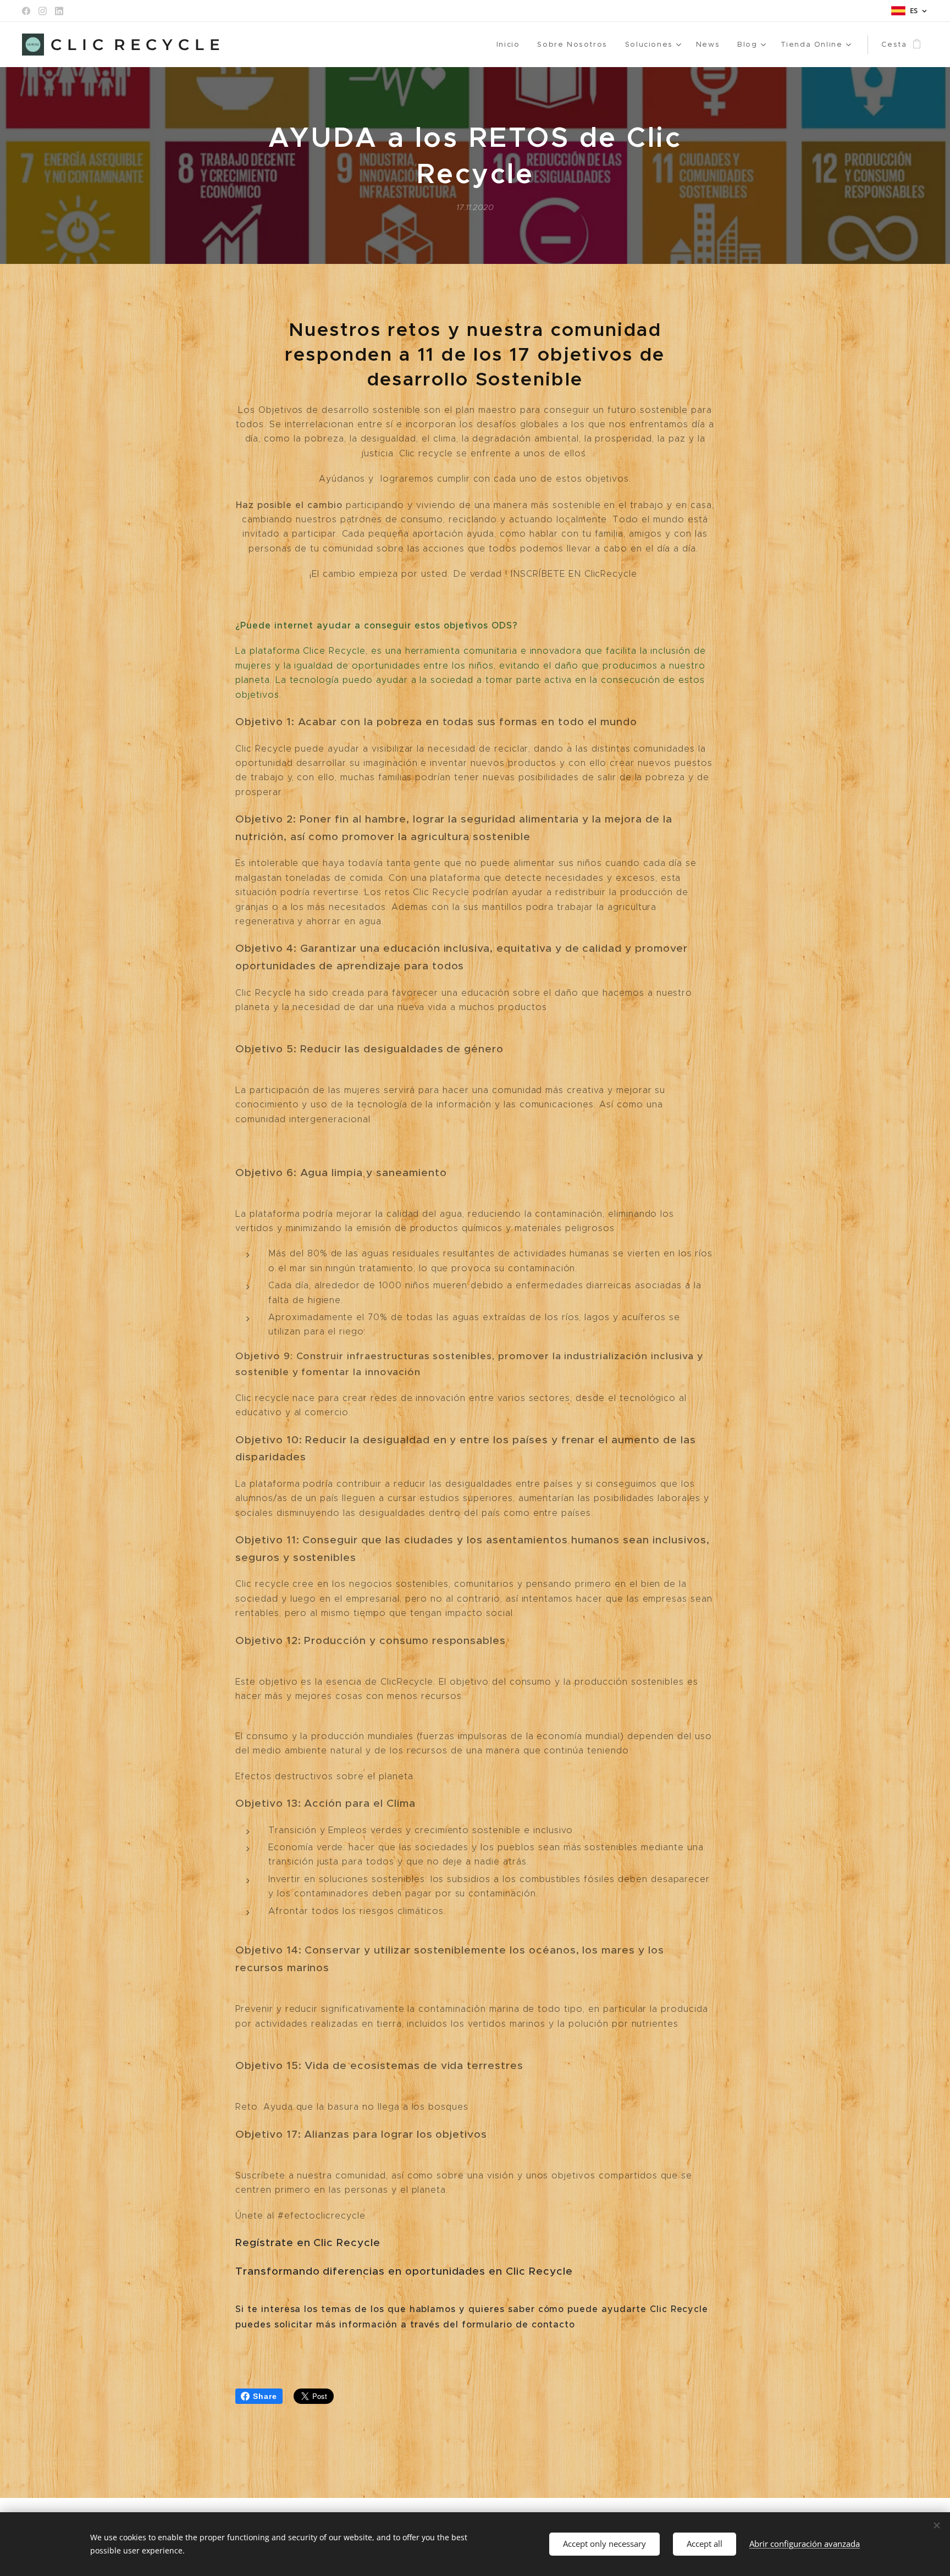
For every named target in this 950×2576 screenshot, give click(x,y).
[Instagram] (43, 11)
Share (265, 2396)
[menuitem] (511, 45)
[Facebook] (26, 11)
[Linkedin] (59, 11)
